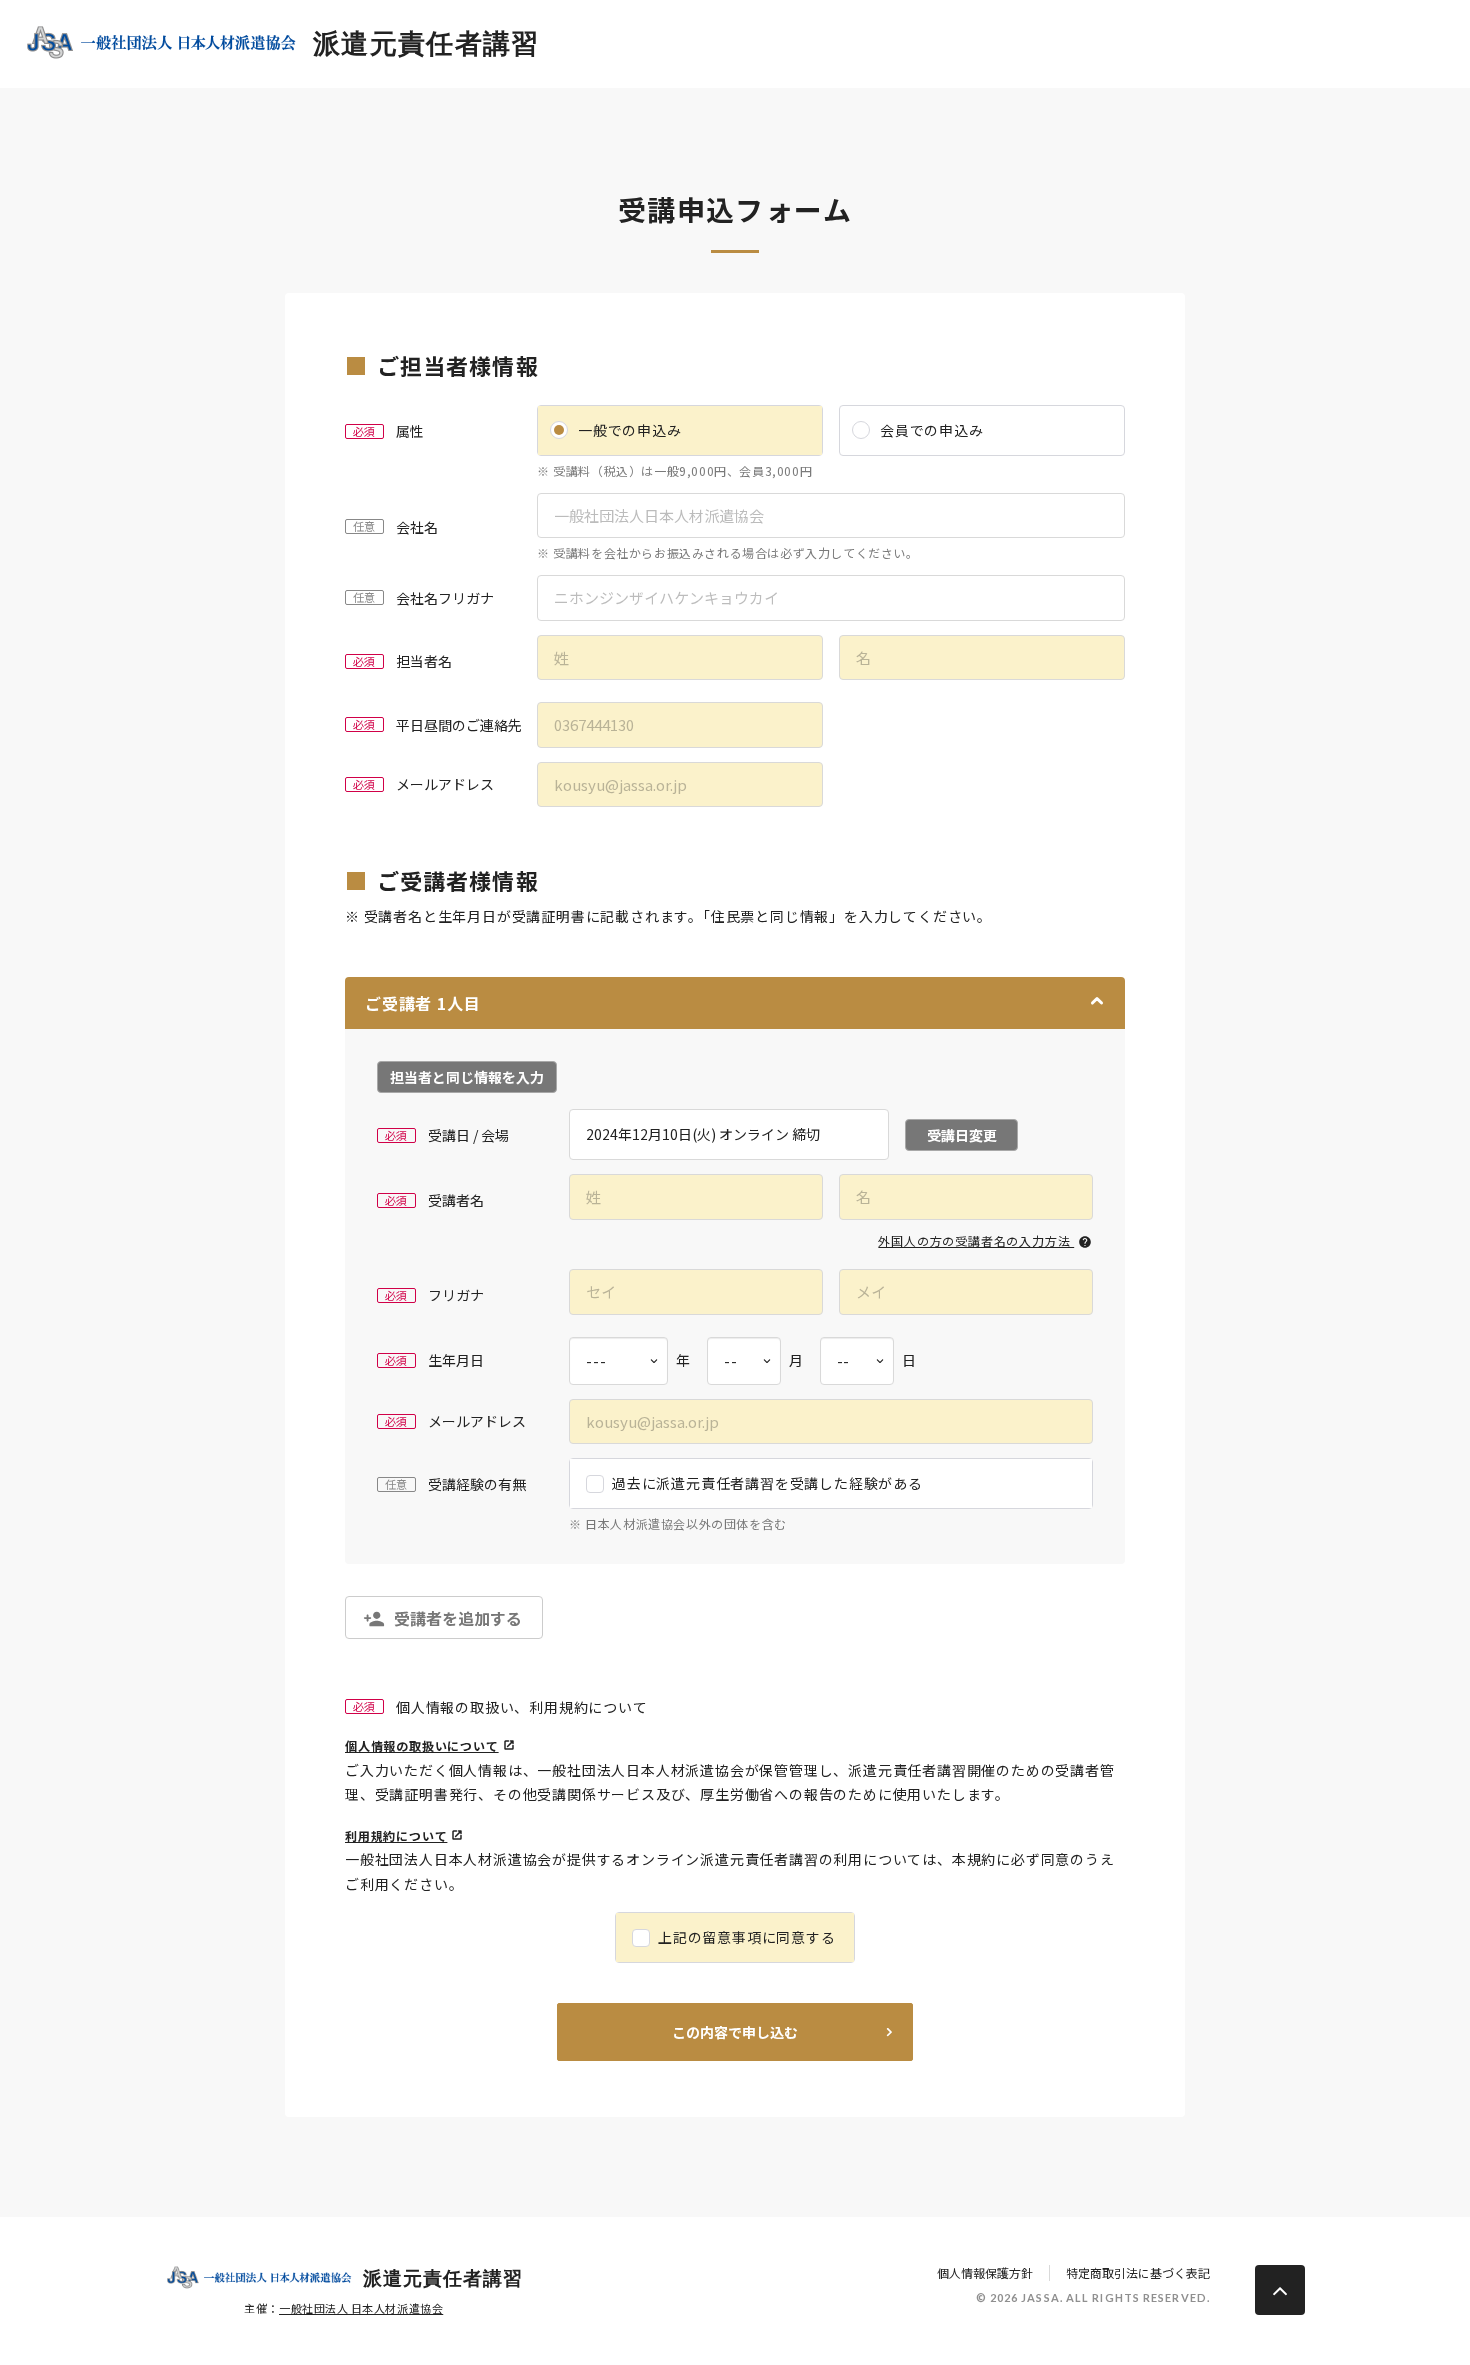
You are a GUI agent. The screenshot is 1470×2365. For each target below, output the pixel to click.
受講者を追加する (458, 1618)
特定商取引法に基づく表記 (1138, 2273)
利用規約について (396, 1835)
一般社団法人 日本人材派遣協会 (361, 2308)
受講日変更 (962, 1135)
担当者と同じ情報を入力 (467, 1077)
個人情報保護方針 (985, 2273)
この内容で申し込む (735, 2032)
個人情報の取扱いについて (422, 1745)
